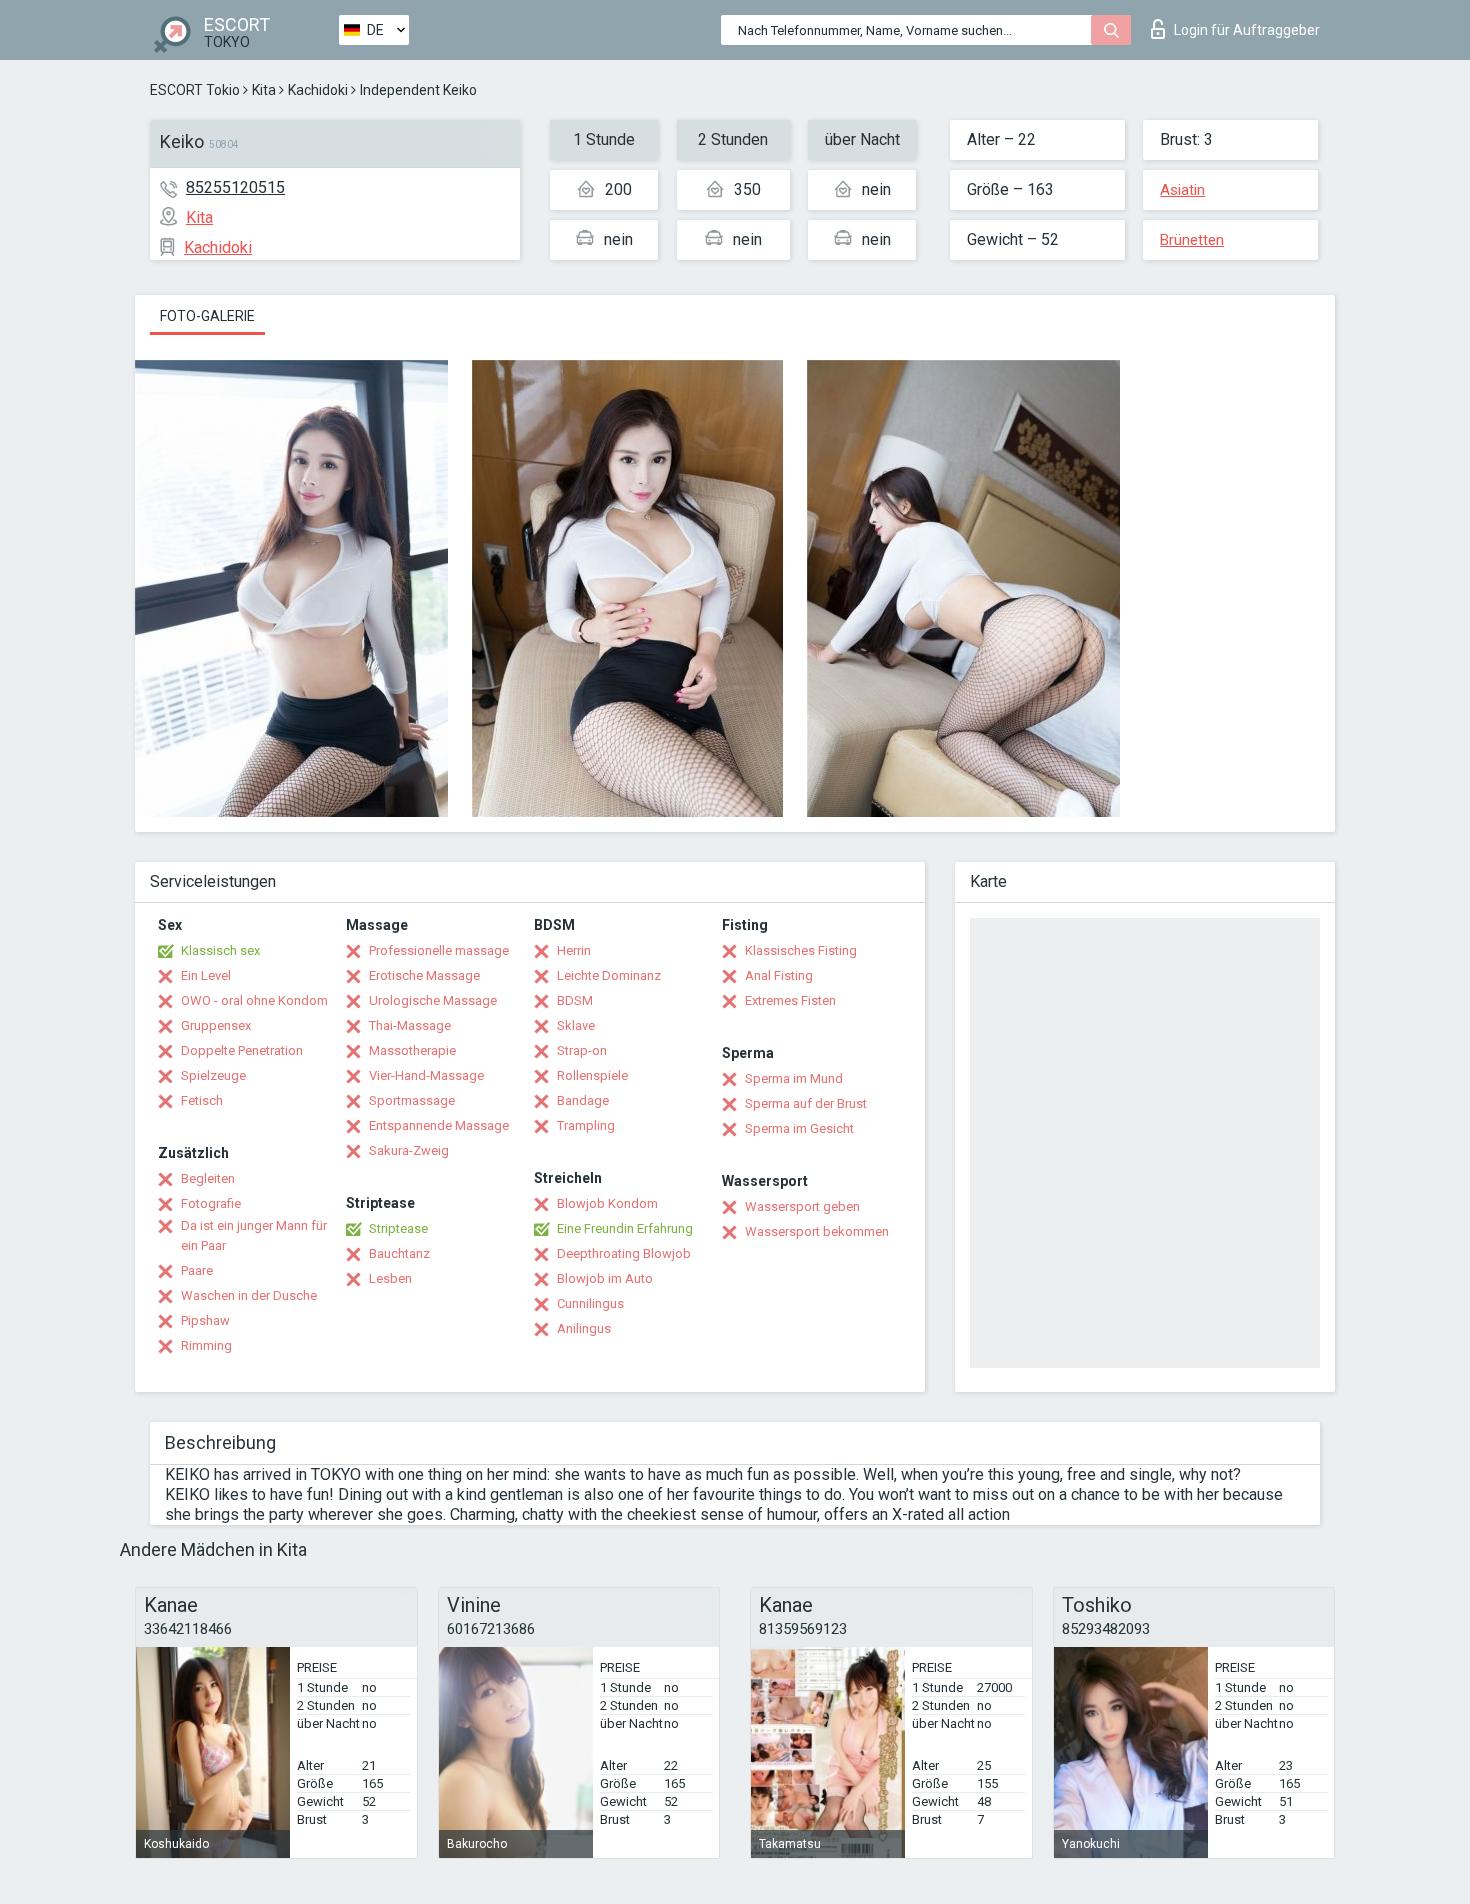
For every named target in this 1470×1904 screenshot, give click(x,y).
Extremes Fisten (790, 1000)
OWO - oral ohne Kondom (254, 1000)
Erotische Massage (424, 975)
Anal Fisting (779, 975)
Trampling (586, 1125)
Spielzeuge (213, 1075)
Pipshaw (205, 1320)
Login (1247, 30)
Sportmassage (412, 1100)
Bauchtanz (399, 1253)
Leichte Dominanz (609, 975)
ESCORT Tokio (195, 90)
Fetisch (202, 1100)
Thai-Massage (410, 1025)
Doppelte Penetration (242, 1050)
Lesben (390, 1278)
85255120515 (235, 187)
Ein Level (206, 975)
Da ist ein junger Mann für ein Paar (254, 1235)
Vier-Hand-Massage (426, 1075)
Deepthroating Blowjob (624, 1253)
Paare (197, 1270)
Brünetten (1192, 240)
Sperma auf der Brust (806, 1103)
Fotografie (211, 1203)
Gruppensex (216, 1025)
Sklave (576, 1025)
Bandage (583, 1100)
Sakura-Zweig (409, 1150)
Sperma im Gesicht (799, 1128)
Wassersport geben (802, 1206)
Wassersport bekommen (817, 1231)
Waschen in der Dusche (249, 1295)
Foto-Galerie (207, 316)
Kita (264, 90)
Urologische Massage (433, 1000)
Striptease (398, 1228)
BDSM (575, 1000)
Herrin (574, 950)
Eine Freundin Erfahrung (625, 1228)
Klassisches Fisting (801, 950)
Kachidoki (318, 90)
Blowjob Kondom (607, 1203)
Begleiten (208, 1178)
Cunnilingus (590, 1303)
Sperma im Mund (794, 1078)
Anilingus (584, 1328)
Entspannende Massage (439, 1125)
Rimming (206, 1345)
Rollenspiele (592, 1075)
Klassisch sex (220, 950)
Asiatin (1182, 190)
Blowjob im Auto (605, 1278)
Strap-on (582, 1050)
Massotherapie (412, 1050)
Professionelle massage (439, 950)
